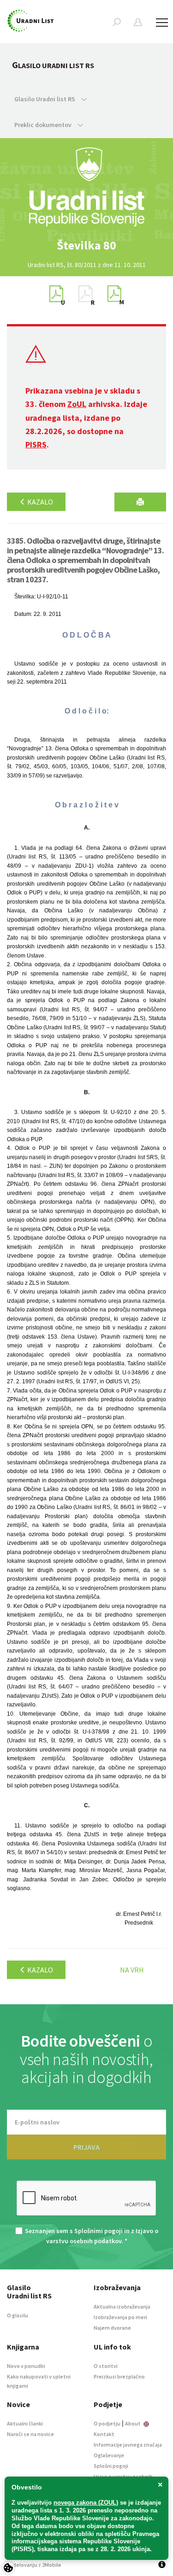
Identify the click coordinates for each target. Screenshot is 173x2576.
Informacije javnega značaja (128, 2445)
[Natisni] (140, 502)
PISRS (36, 444)
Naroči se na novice (30, 2434)
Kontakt (104, 2434)
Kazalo (39, 502)
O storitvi (106, 2366)
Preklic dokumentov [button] (44, 125)
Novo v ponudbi (26, 2366)
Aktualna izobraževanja (122, 2306)
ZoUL (77, 404)
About (133, 2423)
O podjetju (107, 2423)
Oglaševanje (109, 2455)
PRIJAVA (86, 2147)
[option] (87, 245)
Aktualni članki (25, 2423)
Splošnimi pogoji (98, 2231)
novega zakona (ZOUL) (86, 2503)
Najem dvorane (112, 2328)
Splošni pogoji (111, 2466)
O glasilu (18, 2315)
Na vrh (132, 1970)
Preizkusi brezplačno (119, 2376)
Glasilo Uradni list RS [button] (45, 99)
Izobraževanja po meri (120, 2317)
